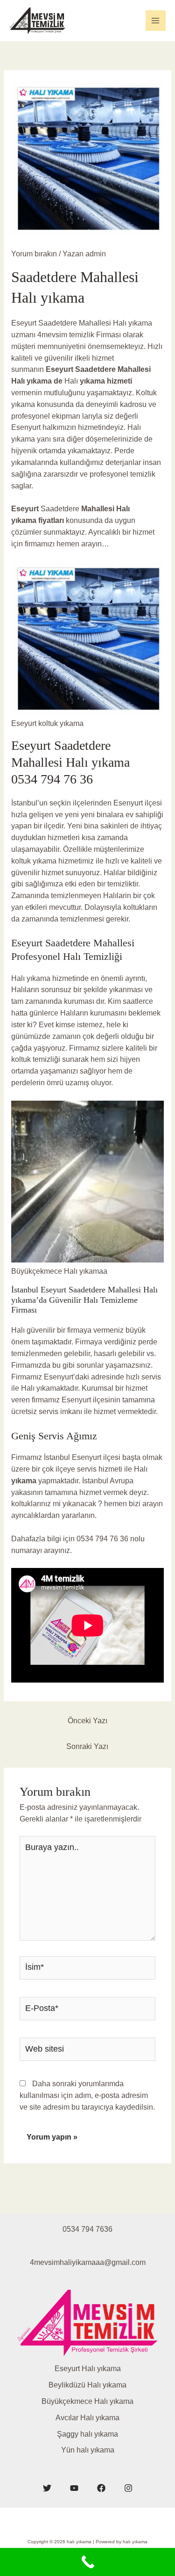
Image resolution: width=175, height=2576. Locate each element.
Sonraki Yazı (87, 1746)
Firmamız (28, 1377)
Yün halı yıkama (88, 2450)
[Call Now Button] (87, 2562)
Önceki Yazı (87, 1721)
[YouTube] (74, 2488)
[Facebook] (101, 2488)
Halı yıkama (32, 978)
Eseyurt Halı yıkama (88, 2369)
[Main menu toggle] (156, 20)
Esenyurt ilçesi (138, 803)
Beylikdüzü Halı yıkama (87, 2385)
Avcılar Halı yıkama (87, 2418)
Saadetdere (95, 369)
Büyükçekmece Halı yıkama (87, 2401)
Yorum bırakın (34, 254)
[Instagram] (128, 2488)
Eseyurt (60, 369)
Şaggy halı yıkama (87, 2434)
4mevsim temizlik (65, 335)
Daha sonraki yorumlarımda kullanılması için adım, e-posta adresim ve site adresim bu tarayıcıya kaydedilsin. (87, 2095)
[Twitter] (47, 2488)
